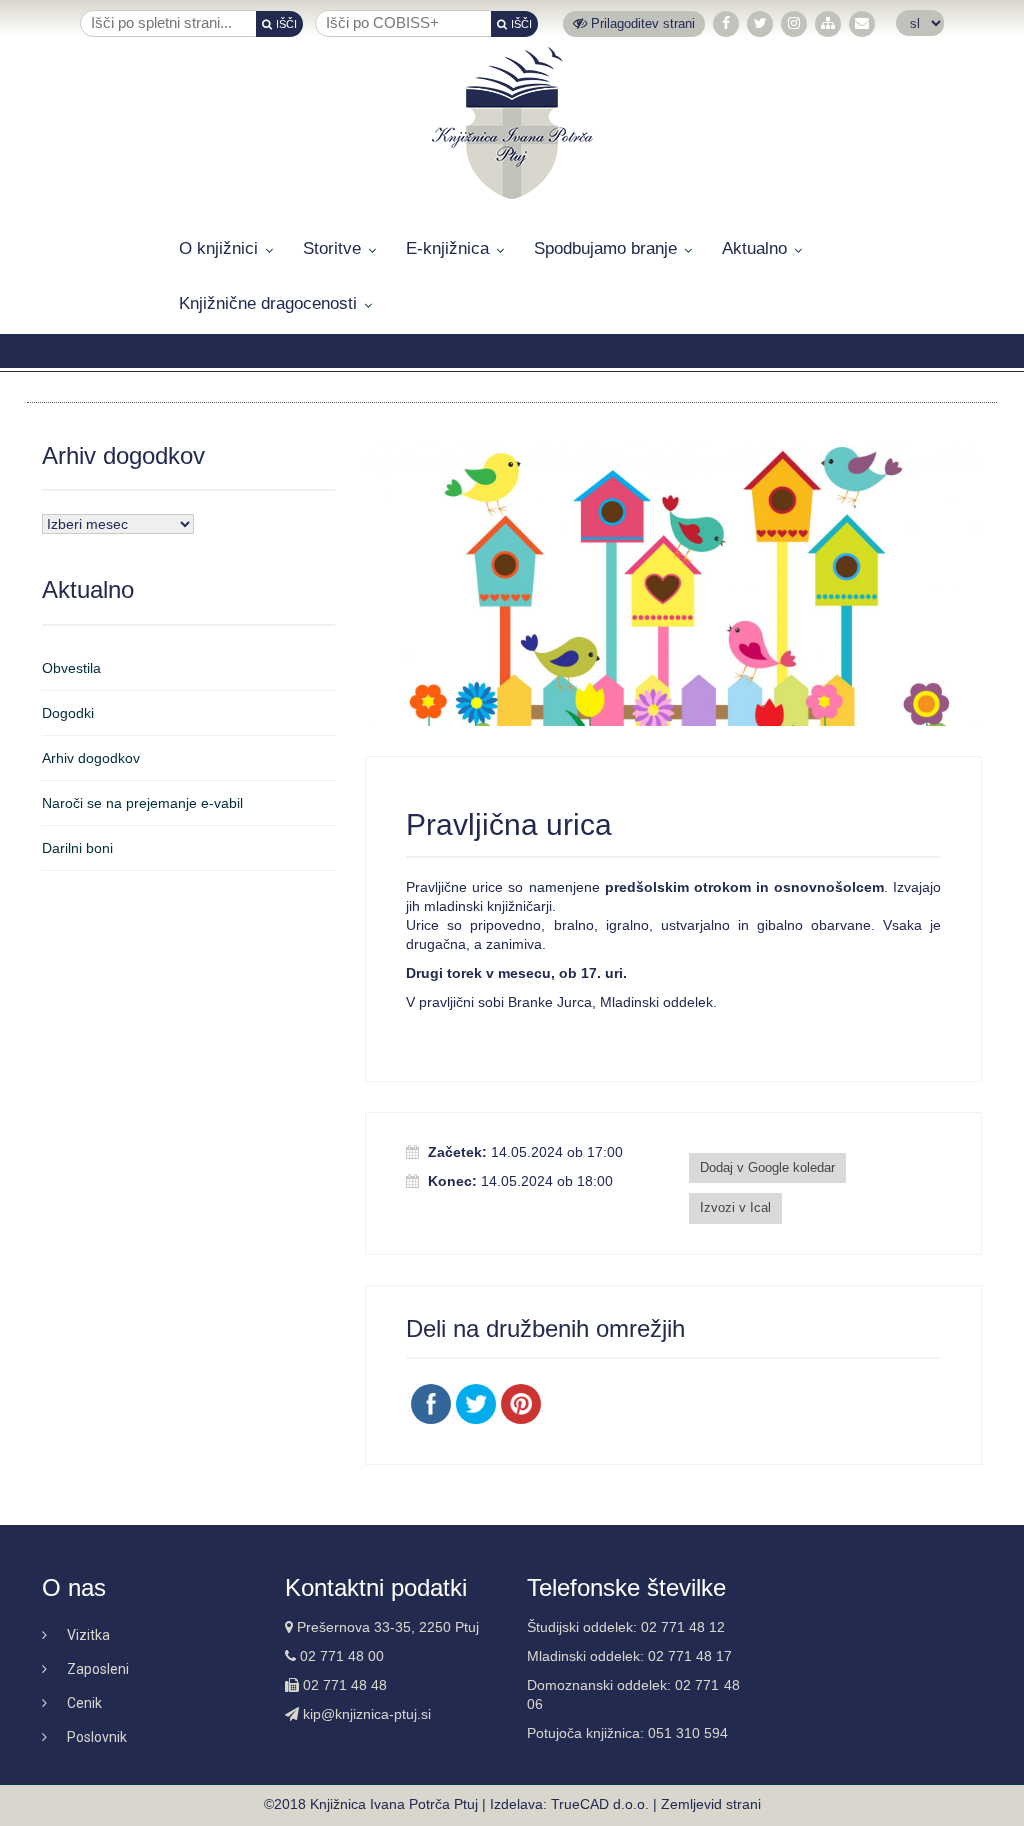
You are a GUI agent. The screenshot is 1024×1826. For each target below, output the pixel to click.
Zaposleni (98, 1669)
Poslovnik (97, 1737)
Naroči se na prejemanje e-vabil (142, 803)
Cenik (84, 1703)
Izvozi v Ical (735, 1207)
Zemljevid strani (711, 1804)
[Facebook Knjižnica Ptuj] (726, 23)
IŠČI (286, 24)
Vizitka (88, 1635)
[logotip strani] (512, 123)
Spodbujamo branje (605, 248)
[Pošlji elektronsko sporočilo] (862, 23)
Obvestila (71, 668)
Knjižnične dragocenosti (268, 303)
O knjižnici (218, 248)
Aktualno (754, 248)
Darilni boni (77, 848)
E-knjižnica (447, 248)
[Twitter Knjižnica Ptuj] (760, 23)
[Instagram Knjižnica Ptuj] (794, 23)
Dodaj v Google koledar (767, 1167)
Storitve (332, 248)
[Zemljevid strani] (828, 23)
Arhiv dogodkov (91, 758)
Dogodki (68, 713)
